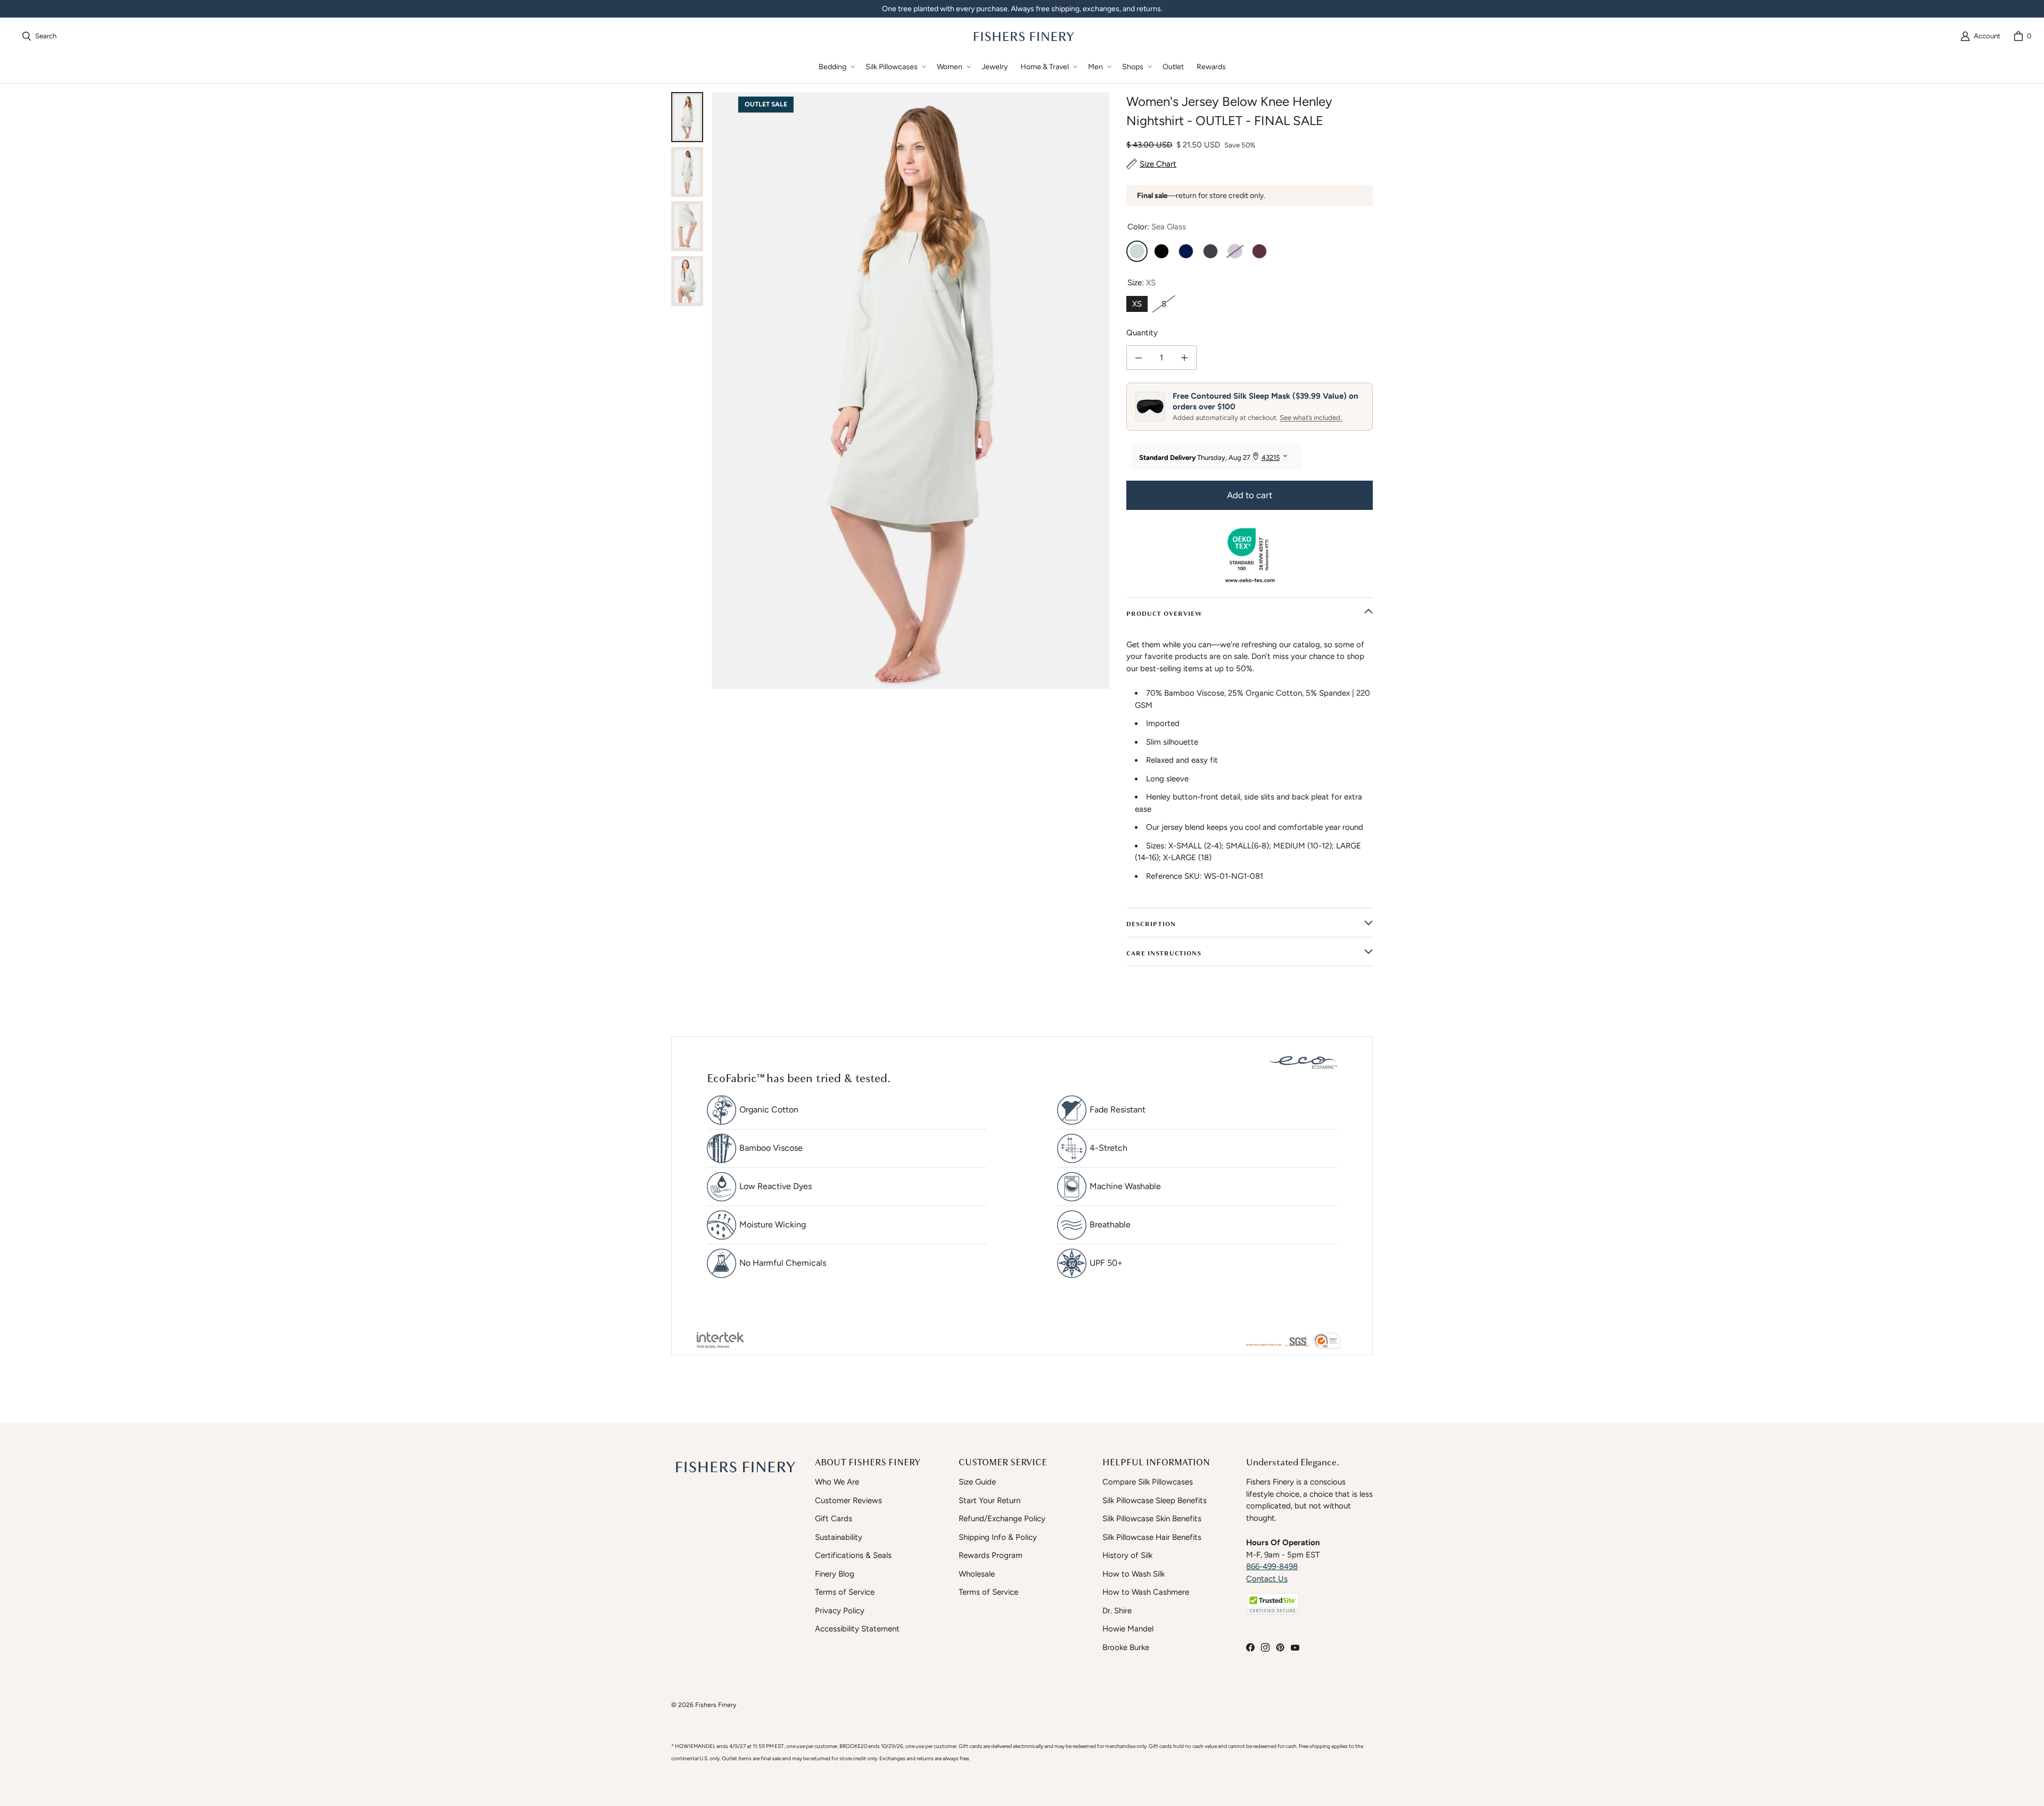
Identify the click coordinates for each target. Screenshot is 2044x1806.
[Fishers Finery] (1023, 36)
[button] (836, 67)
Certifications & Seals (853, 1555)
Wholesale (977, 1574)
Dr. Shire (1117, 1611)
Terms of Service (845, 1592)
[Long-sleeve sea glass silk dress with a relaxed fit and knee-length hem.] (687, 172)
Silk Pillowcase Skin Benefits (1152, 1519)
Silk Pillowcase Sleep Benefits (1155, 1500)
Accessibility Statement (857, 1629)
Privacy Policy (840, 1611)
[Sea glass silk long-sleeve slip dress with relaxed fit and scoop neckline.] (687, 117)
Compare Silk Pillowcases (1148, 1482)
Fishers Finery (716, 1705)
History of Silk (1127, 1555)
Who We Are (837, 1482)
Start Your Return (990, 1500)
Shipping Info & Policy (998, 1537)
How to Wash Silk (1134, 1574)
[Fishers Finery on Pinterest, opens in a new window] (1280, 1647)
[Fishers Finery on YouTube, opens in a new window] (1295, 1647)
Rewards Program (991, 1555)
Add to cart (1250, 495)
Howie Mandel (1128, 1629)
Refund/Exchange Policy (1002, 1519)
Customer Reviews (848, 1500)
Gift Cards (834, 1519)
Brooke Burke (1126, 1647)
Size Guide (977, 1482)
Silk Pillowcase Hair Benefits (1152, 1537)
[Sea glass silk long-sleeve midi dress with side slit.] (687, 281)
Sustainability (839, 1537)
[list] (910, 390)
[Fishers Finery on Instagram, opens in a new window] (1265, 1647)
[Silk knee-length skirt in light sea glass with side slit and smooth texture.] (687, 226)
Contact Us (1267, 1579)
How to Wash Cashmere (1146, 1592)
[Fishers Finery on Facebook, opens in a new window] (1250, 1647)
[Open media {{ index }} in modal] (910, 390)
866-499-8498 (1272, 1566)
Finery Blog (835, 1574)
